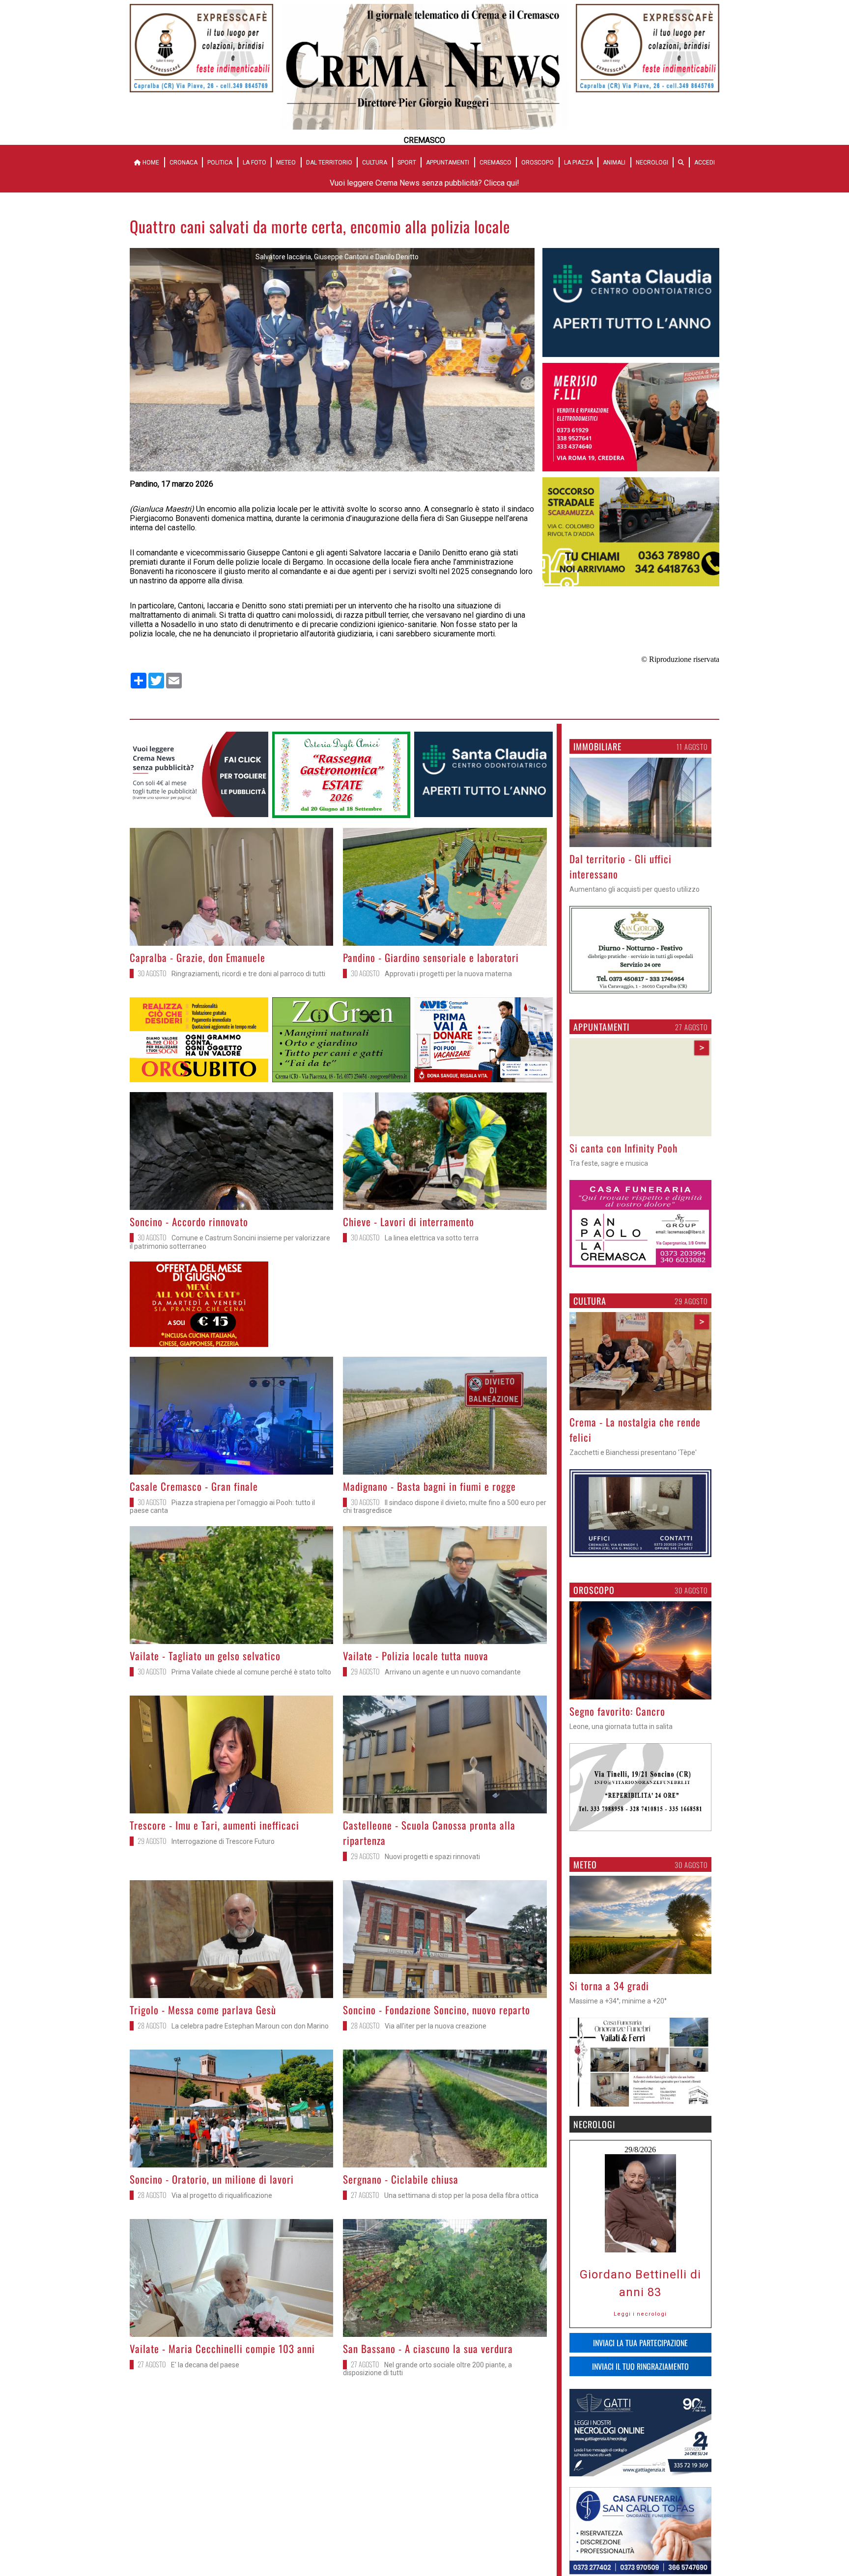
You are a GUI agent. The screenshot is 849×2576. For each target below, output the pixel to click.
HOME (150, 163)
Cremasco (495, 163)
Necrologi (652, 163)
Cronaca (184, 163)
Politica (220, 163)
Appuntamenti (448, 163)
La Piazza (579, 163)
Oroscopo (538, 163)
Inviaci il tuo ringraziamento (640, 2366)
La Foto (255, 163)
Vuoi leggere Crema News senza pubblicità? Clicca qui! (424, 183)
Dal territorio (329, 163)
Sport (407, 163)
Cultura (375, 163)
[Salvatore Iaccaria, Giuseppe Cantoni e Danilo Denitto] (332, 469)
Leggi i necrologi (640, 2314)
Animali (614, 163)
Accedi (705, 163)
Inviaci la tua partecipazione (640, 2343)
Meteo (286, 163)
